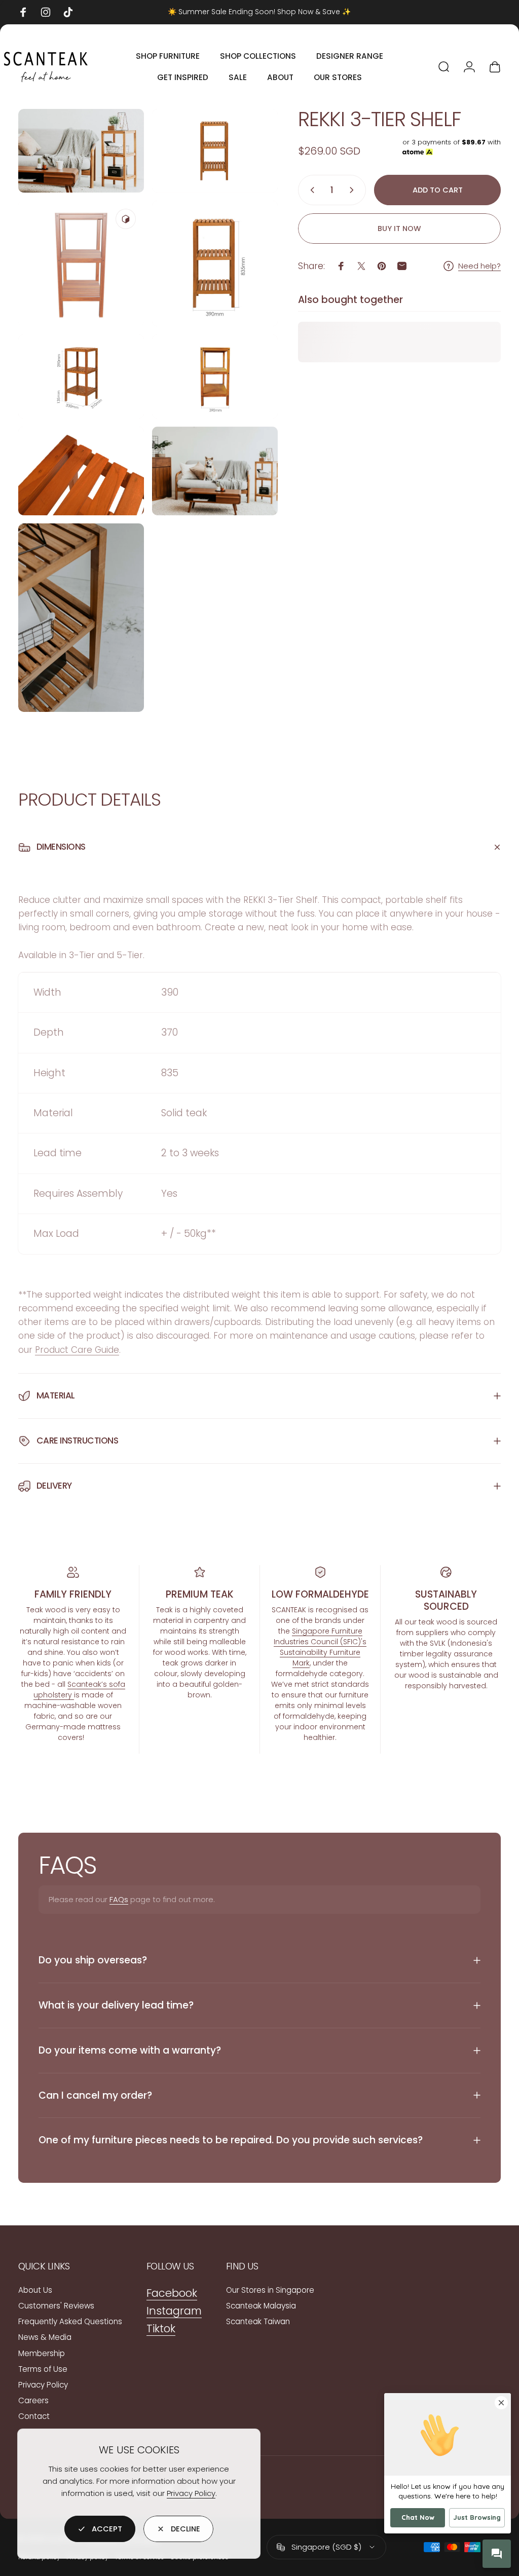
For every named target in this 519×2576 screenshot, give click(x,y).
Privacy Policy (191, 2493)
